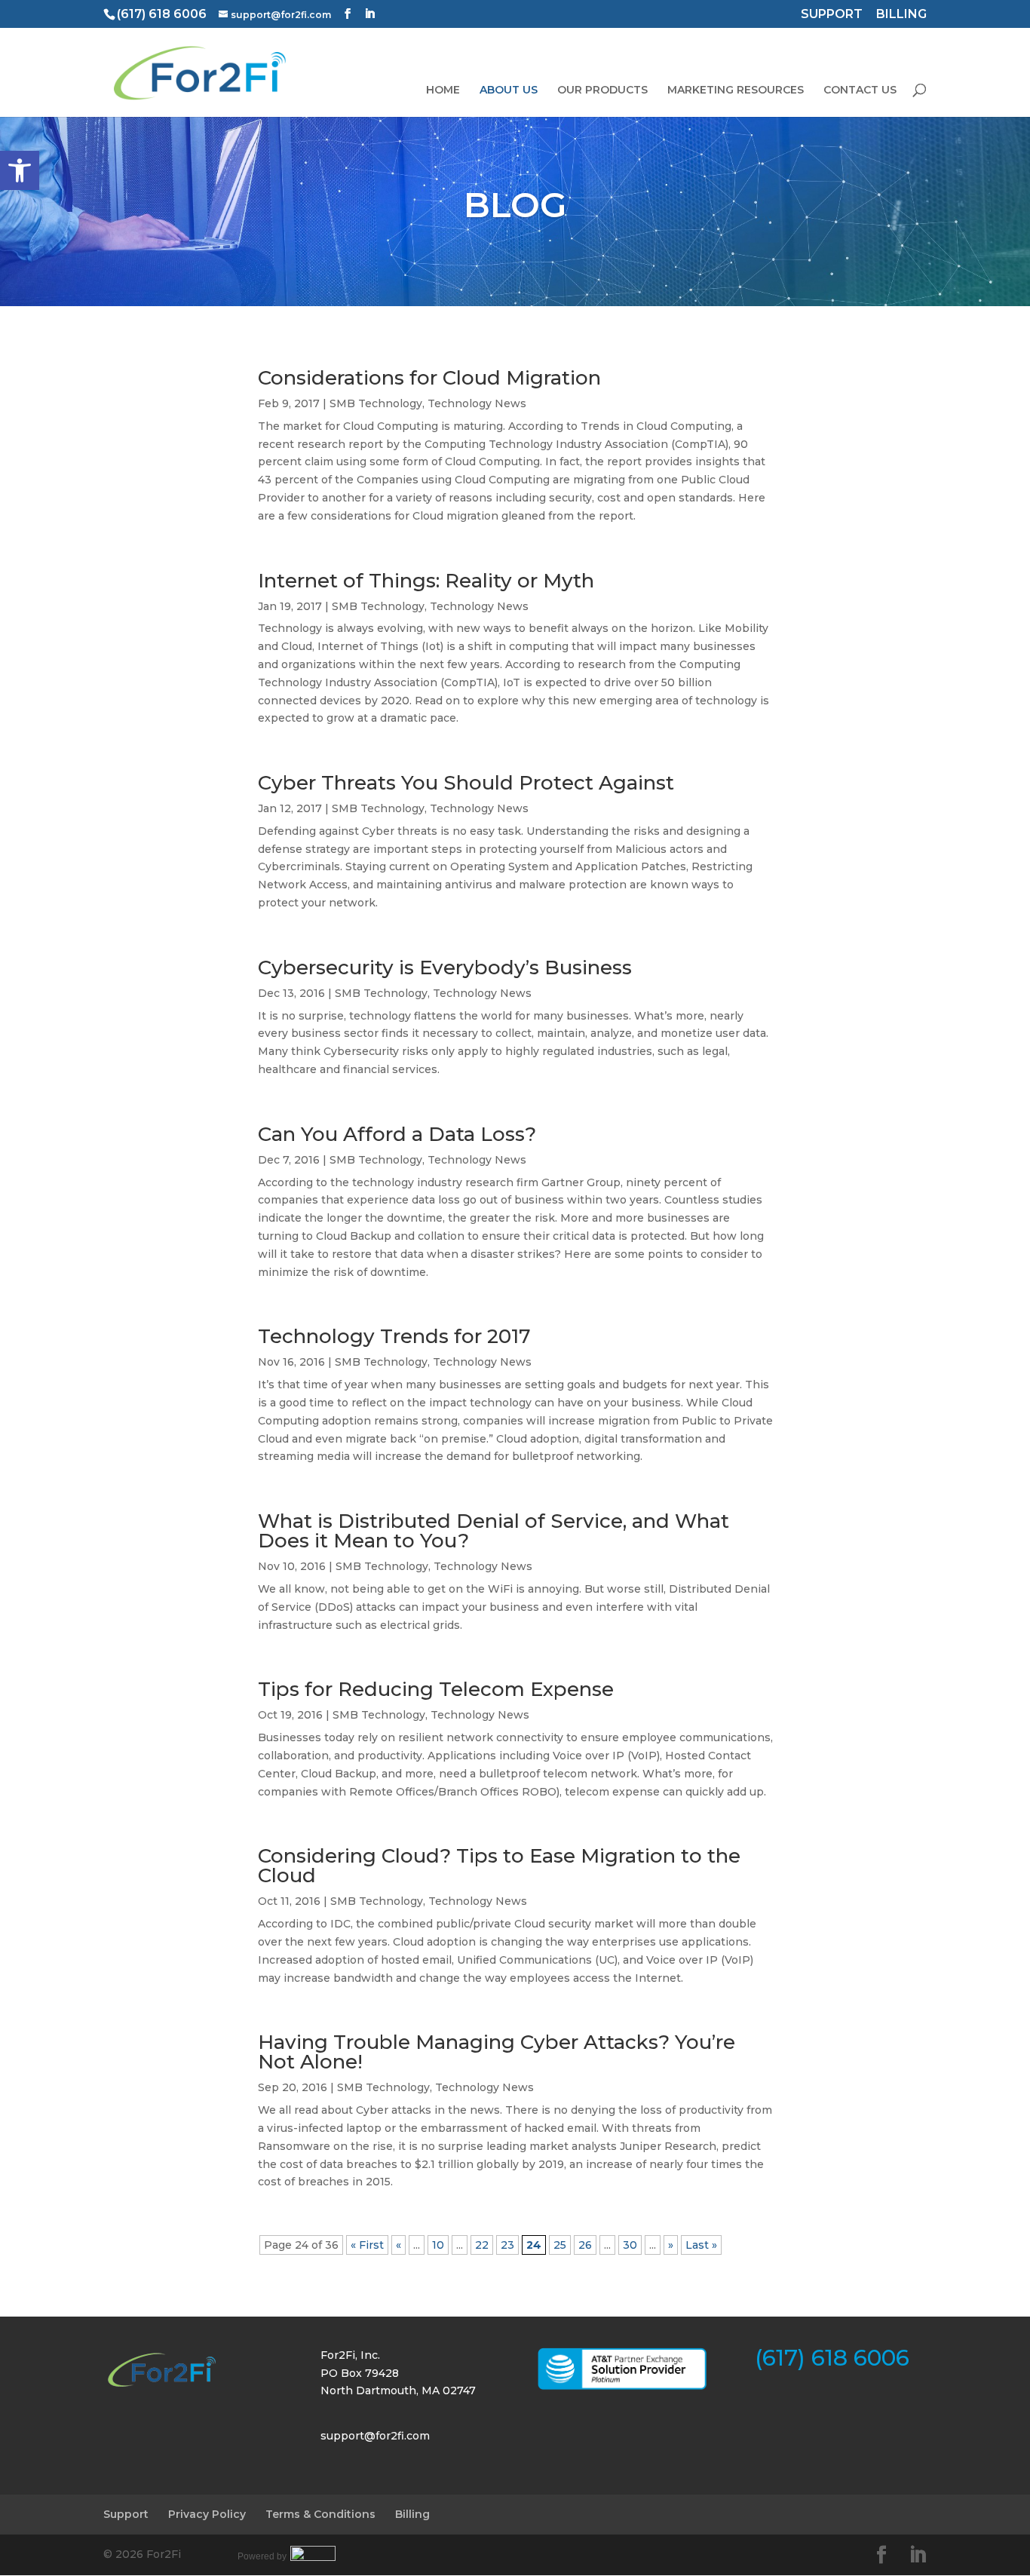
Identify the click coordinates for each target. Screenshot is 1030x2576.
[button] (20, 170)
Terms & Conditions (320, 2514)
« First (367, 2245)
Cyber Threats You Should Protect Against (466, 783)
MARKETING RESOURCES (736, 90)
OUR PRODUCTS (602, 90)
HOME (443, 90)
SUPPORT (832, 15)
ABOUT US (509, 90)
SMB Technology (376, 403)
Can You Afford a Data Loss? (397, 1134)
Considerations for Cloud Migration (429, 378)
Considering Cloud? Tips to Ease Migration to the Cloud (499, 1866)
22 (482, 2245)
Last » (701, 2245)
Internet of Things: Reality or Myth (426, 581)
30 (630, 2245)
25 (560, 2245)
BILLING (901, 15)
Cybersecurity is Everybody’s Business (445, 968)
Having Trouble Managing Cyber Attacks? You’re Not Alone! (497, 2052)
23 (507, 2245)
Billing (412, 2514)
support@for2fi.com (375, 2436)
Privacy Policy (207, 2514)
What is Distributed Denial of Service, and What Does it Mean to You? (494, 1531)
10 (438, 2245)
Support (126, 2514)
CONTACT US (860, 90)
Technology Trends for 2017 (394, 1336)
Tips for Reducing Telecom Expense (436, 1689)
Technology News (477, 403)
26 (585, 2245)
